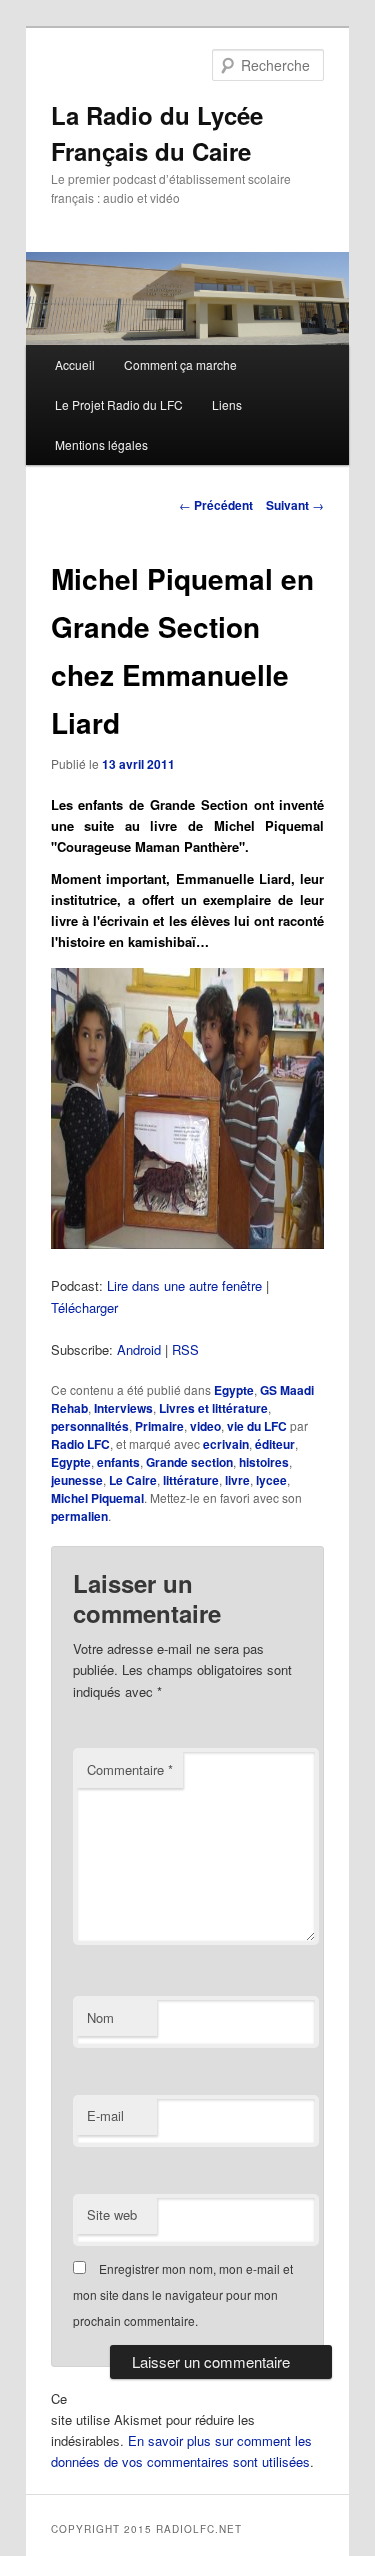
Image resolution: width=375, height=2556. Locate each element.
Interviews (123, 1408)
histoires (264, 1462)
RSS (185, 1349)
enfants (118, 1462)
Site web (112, 2214)
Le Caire (133, 1480)
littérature (191, 1480)
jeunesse (77, 1480)
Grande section (189, 1462)
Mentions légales (101, 444)
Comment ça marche (180, 364)
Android (139, 1349)
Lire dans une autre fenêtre (184, 1285)
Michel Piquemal (97, 1498)
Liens (227, 404)
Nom (100, 2017)
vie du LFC (257, 1426)
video (205, 1426)
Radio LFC (80, 1444)
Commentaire (130, 1769)
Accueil (75, 364)
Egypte (234, 1390)
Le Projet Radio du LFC (119, 404)
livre (237, 1480)
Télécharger (84, 1307)
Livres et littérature (213, 1408)
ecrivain (226, 1444)
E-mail (105, 2115)
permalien (79, 1516)
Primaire (159, 1426)
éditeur (275, 1444)
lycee (271, 1480)
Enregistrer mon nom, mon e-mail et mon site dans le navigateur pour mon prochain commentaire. (183, 2295)
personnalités (90, 1426)
